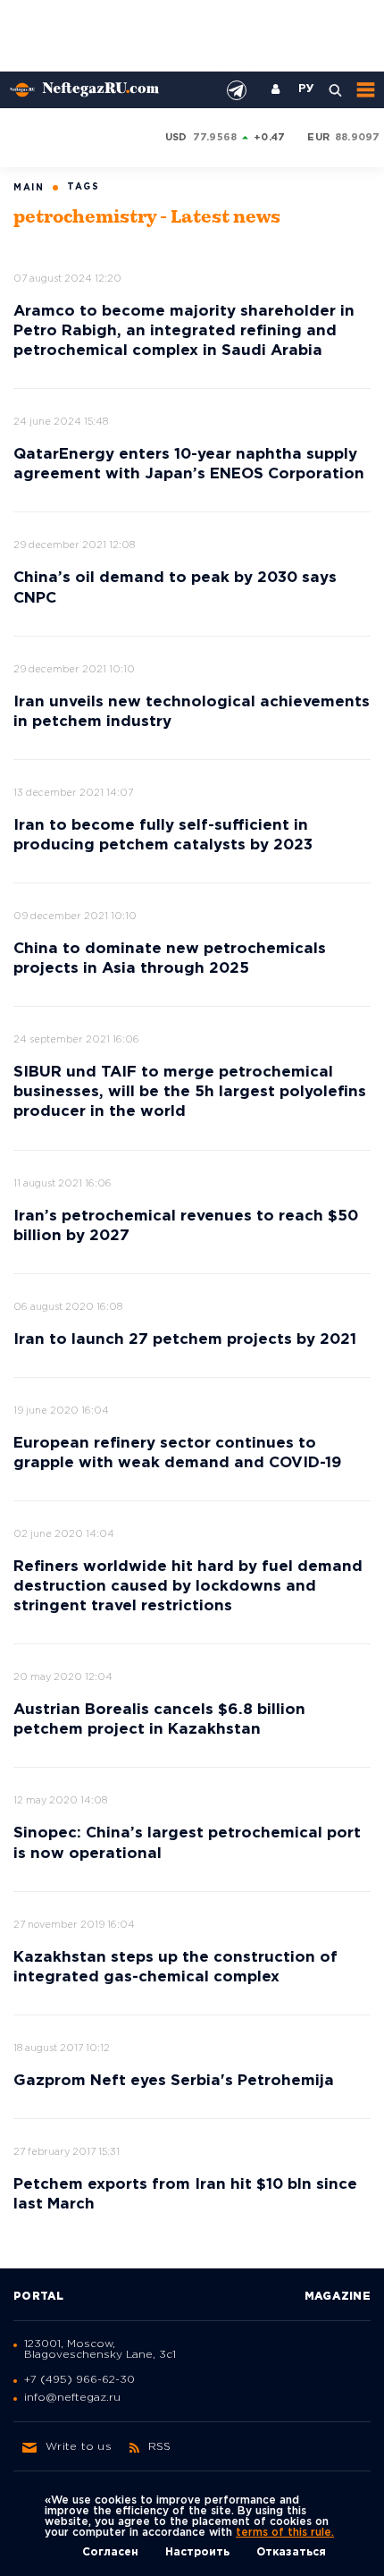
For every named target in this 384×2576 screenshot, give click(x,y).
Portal (39, 2297)
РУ (306, 89)
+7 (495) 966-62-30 (79, 2380)
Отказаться (291, 2552)
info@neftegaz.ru (72, 2398)
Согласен (110, 2552)
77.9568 (215, 138)
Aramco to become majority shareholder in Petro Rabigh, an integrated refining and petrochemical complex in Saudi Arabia (184, 331)
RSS (160, 2447)
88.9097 (358, 138)
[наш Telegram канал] (237, 90)
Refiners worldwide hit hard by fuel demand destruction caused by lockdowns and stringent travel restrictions (188, 1587)
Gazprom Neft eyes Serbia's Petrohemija (174, 2081)
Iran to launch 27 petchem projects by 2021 (185, 1340)
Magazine (338, 2297)
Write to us (79, 2447)
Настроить (197, 2552)
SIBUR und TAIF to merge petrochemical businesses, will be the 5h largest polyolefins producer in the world (190, 1092)
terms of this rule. (285, 2533)
